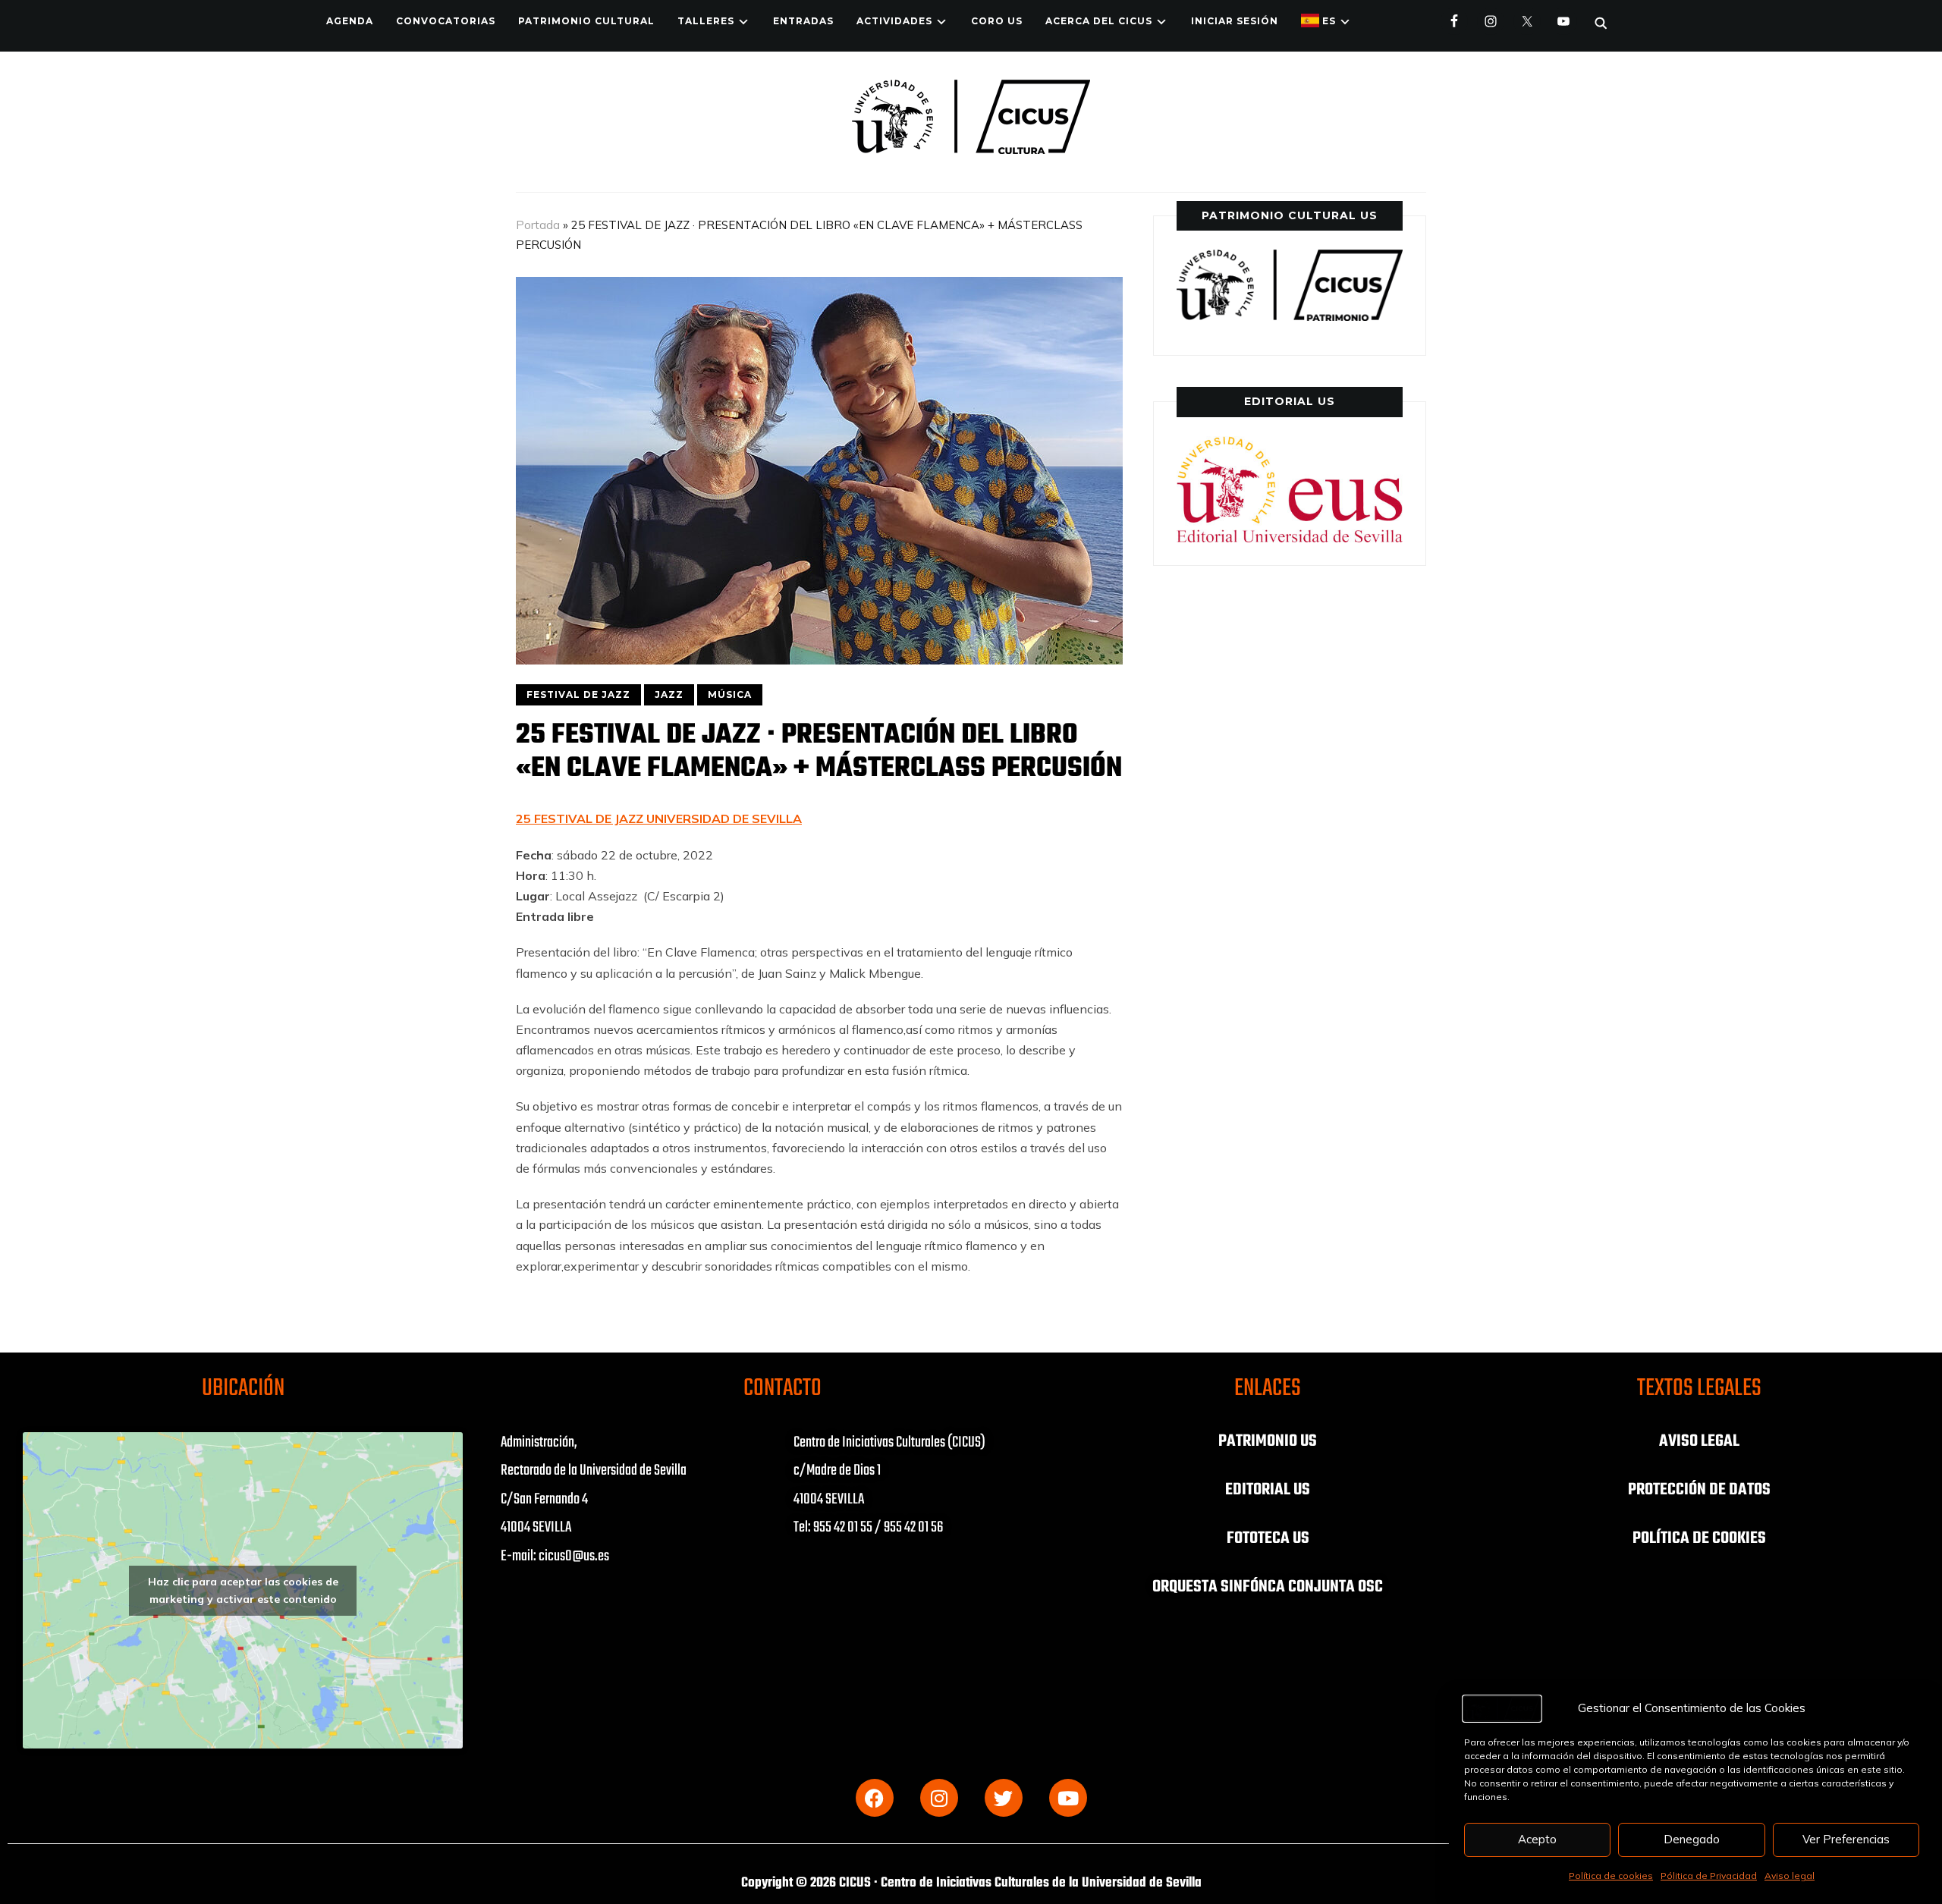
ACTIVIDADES (894, 21)
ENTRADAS (803, 21)
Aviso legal (1790, 1876)
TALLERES (706, 21)
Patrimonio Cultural (586, 21)
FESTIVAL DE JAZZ (578, 694)
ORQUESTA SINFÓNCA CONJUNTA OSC (1268, 1587)
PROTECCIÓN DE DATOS (1699, 1490)
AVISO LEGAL (1699, 1441)
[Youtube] (1068, 1798)
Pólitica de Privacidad (1709, 1876)
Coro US (997, 21)
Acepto (1537, 1839)
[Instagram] (939, 1798)
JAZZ (669, 694)
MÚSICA (730, 694)
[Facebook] (875, 1798)
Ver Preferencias (1846, 1839)
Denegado (1692, 1839)
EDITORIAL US (1268, 1490)
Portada (538, 225)
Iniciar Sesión (1235, 21)
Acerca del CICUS (1099, 21)
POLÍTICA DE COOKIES (1699, 1538)
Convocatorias (446, 21)
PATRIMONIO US (1268, 1441)
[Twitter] (1004, 1798)
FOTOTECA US (1268, 1538)
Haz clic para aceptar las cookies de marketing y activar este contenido (243, 1590)
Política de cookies (1611, 1876)
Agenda (350, 21)
